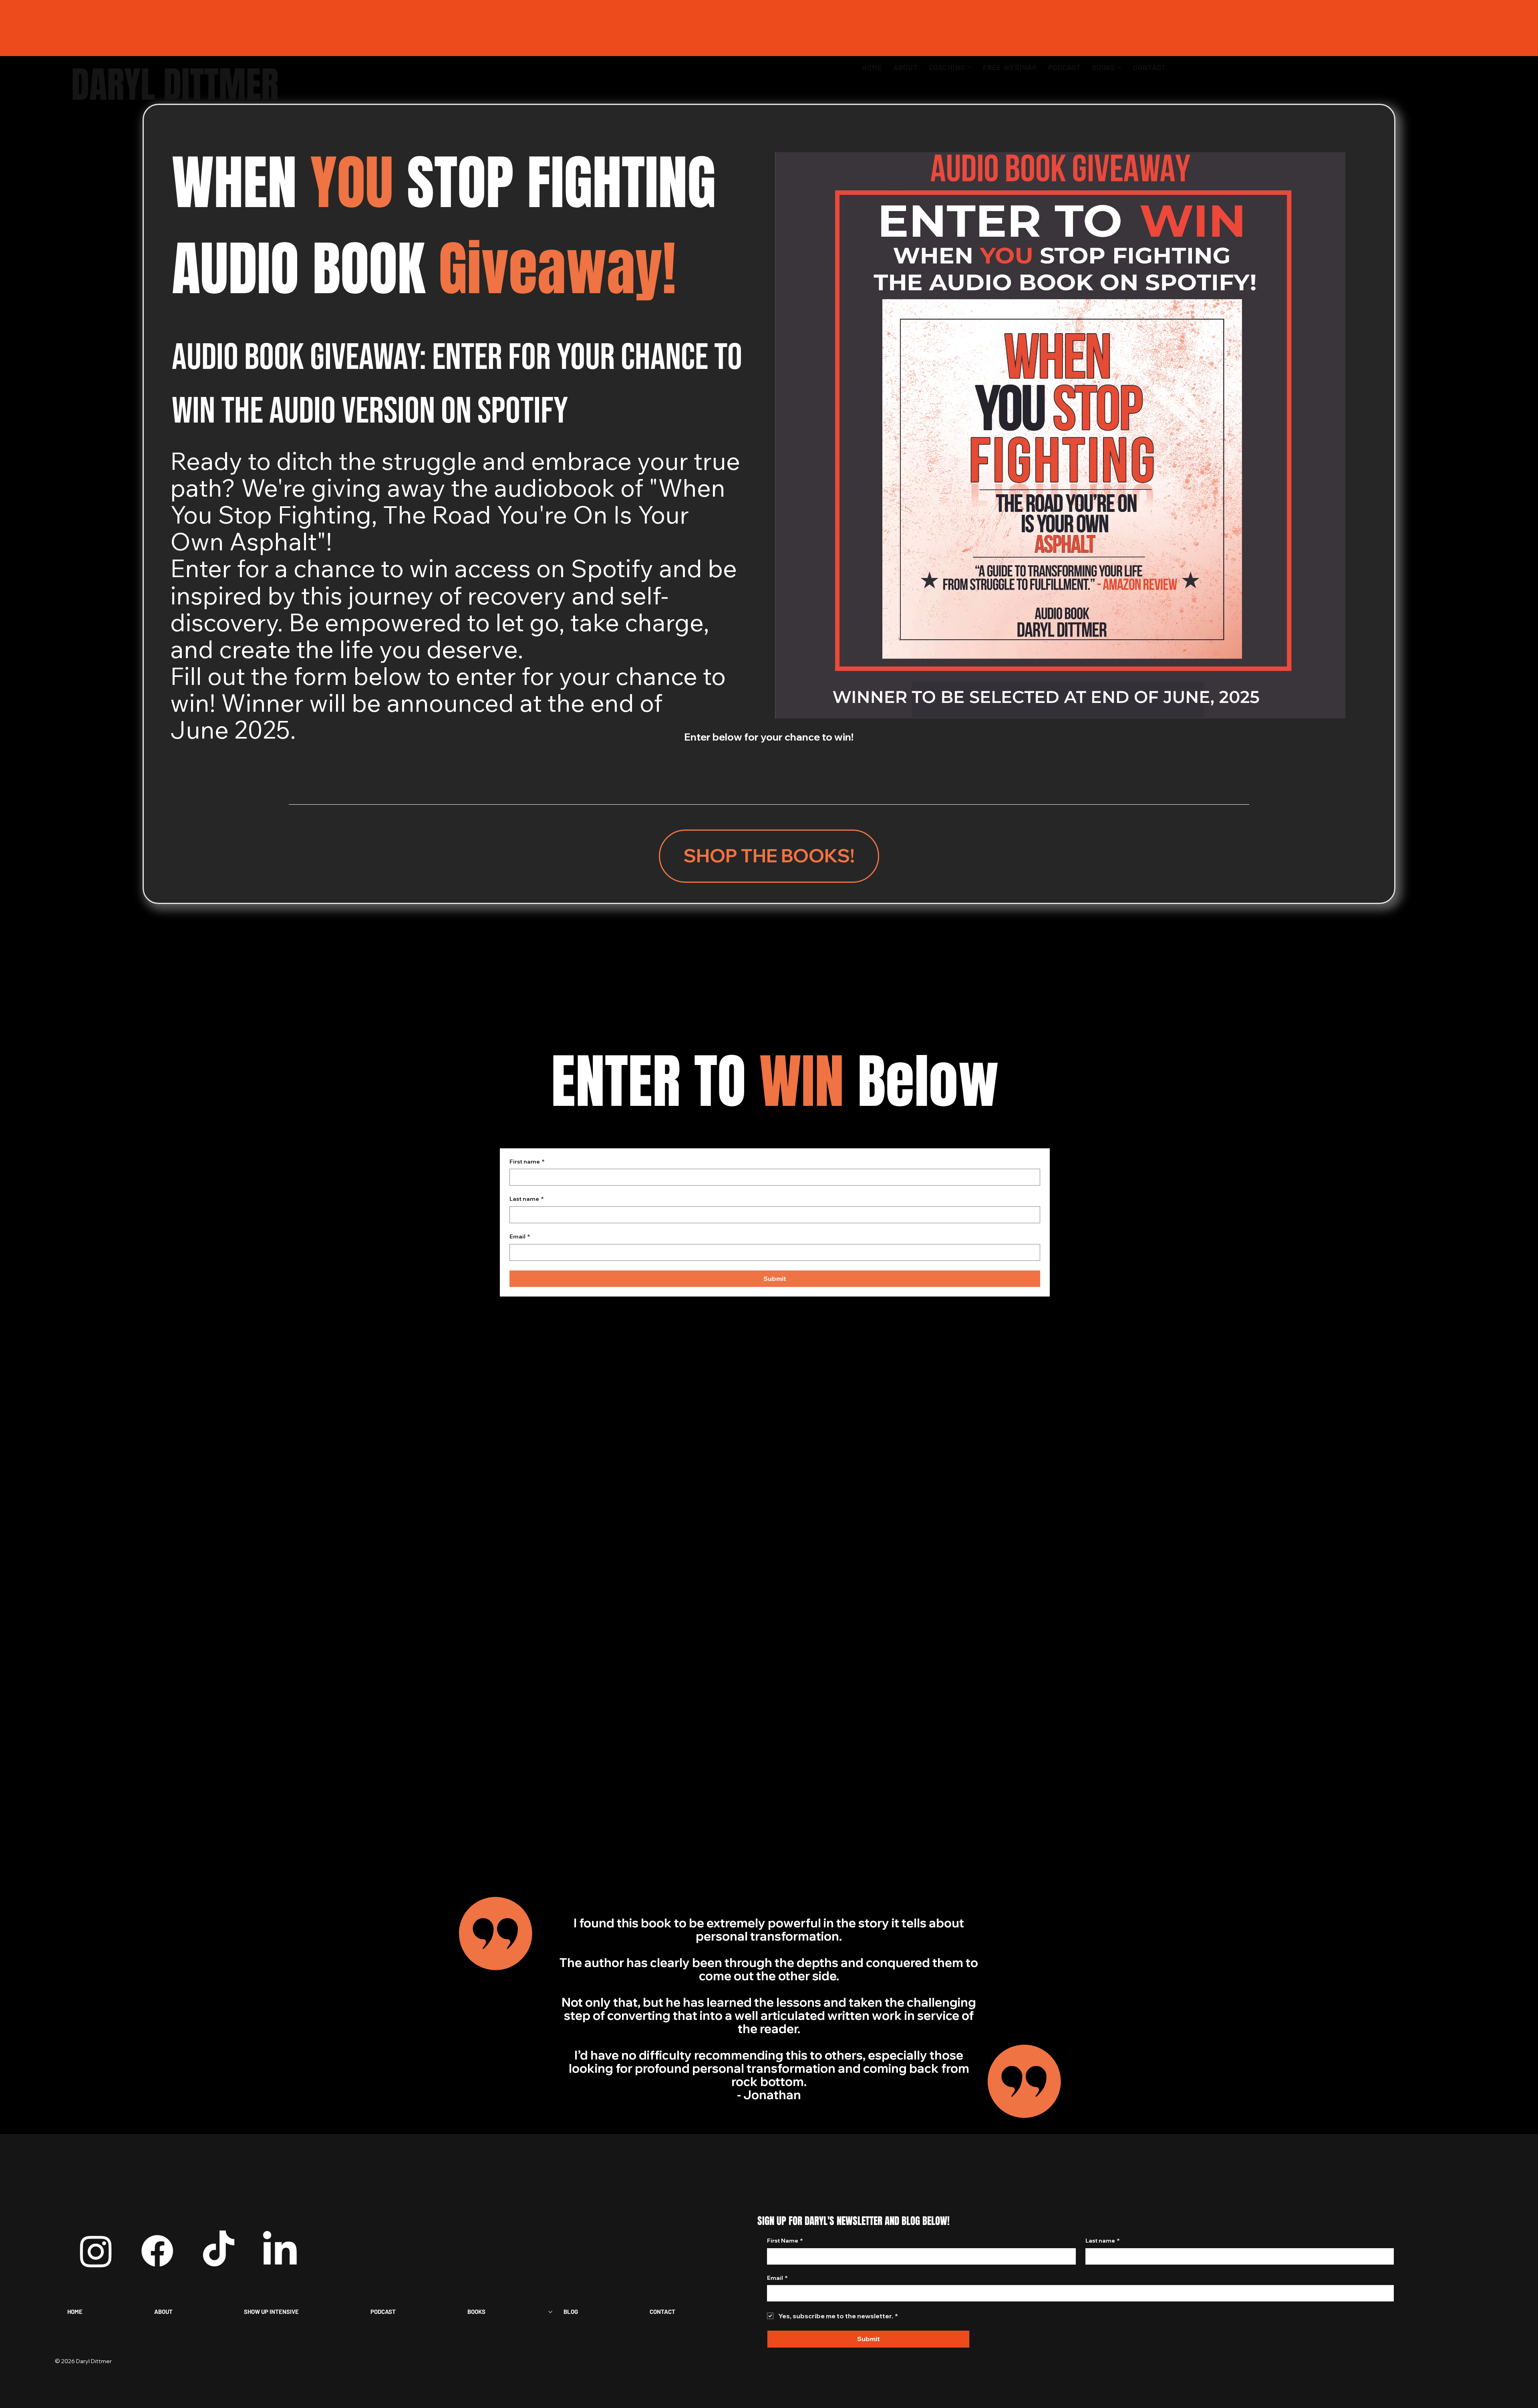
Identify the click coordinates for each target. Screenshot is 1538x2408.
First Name (785, 2241)
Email (520, 1236)
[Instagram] (96, 2251)
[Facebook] (157, 2251)
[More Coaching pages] (970, 67)
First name (527, 1162)
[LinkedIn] (280, 2251)
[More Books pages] (1120, 67)
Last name (527, 1199)
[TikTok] (218, 2251)
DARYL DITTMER (175, 85)
